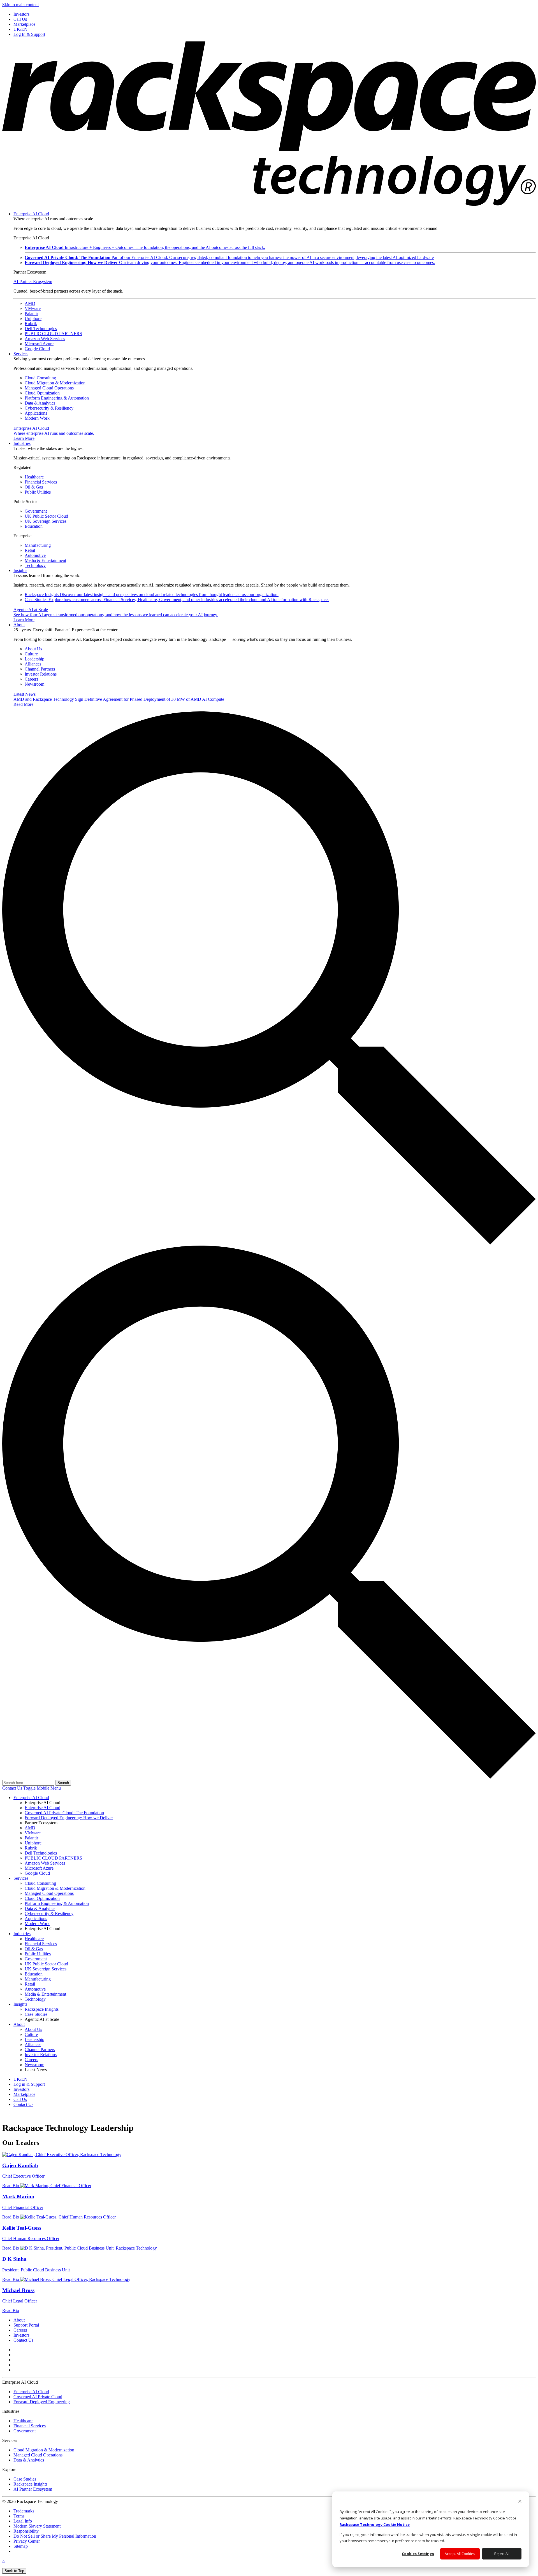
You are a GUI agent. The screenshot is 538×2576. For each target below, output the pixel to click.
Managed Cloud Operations (49, 388)
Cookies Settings (418, 2554)
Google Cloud (37, 349)
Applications (36, 413)
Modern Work (37, 418)
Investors (21, 2335)
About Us (33, 649)
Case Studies (177, 600)
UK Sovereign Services (46, 521)
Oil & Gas (34, 487)
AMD (30, 303)
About (19, 625)
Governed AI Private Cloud (38, 2397)
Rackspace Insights (152, 595)
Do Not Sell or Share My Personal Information (55, 2536)
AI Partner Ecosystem (33, 282)
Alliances (33, 664)
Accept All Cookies (460, 2554)
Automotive (35, 555)
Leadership (34, 659)
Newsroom (34, 684)
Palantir (31, 313)
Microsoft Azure (39, 344)
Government (36, 511)
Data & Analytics (40, 403)
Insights (20, 570)
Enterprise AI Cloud (31, 214)
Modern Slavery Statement (37, 2526)
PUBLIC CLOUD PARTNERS (53, 334)
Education (34, 526)
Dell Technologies (41, 329)
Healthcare (34, 477)
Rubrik (31, 324)
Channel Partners (40, 669)
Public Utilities (38, 492)
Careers (31, 679)
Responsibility (26, 2531)
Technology (35, 565)
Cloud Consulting (40, 378)
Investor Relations (41, 674)
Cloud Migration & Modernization (55, 383)
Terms (19, 2516)
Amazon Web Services (45, 339)
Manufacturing (38, 545)
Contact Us (13, 1788)
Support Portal (26, 2325)
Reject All (502, 2554)
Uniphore (33, 318)
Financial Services (41, 482)
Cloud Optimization (42, 393)
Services (21, 354)
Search (63, 1783)
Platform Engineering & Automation (57, 398)
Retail (30, 550)
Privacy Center (27, 2541)
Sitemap (21, 2546)
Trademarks (24, 2511)
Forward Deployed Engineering (42, 2402)
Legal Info (23, 2521)
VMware (33, 308)
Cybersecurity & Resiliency (49, 408)
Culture (31, 654)
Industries (22, 443)
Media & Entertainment (45, 560)
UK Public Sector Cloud (46, 516)
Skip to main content (20, 5)
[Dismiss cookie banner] (520, 2502)
